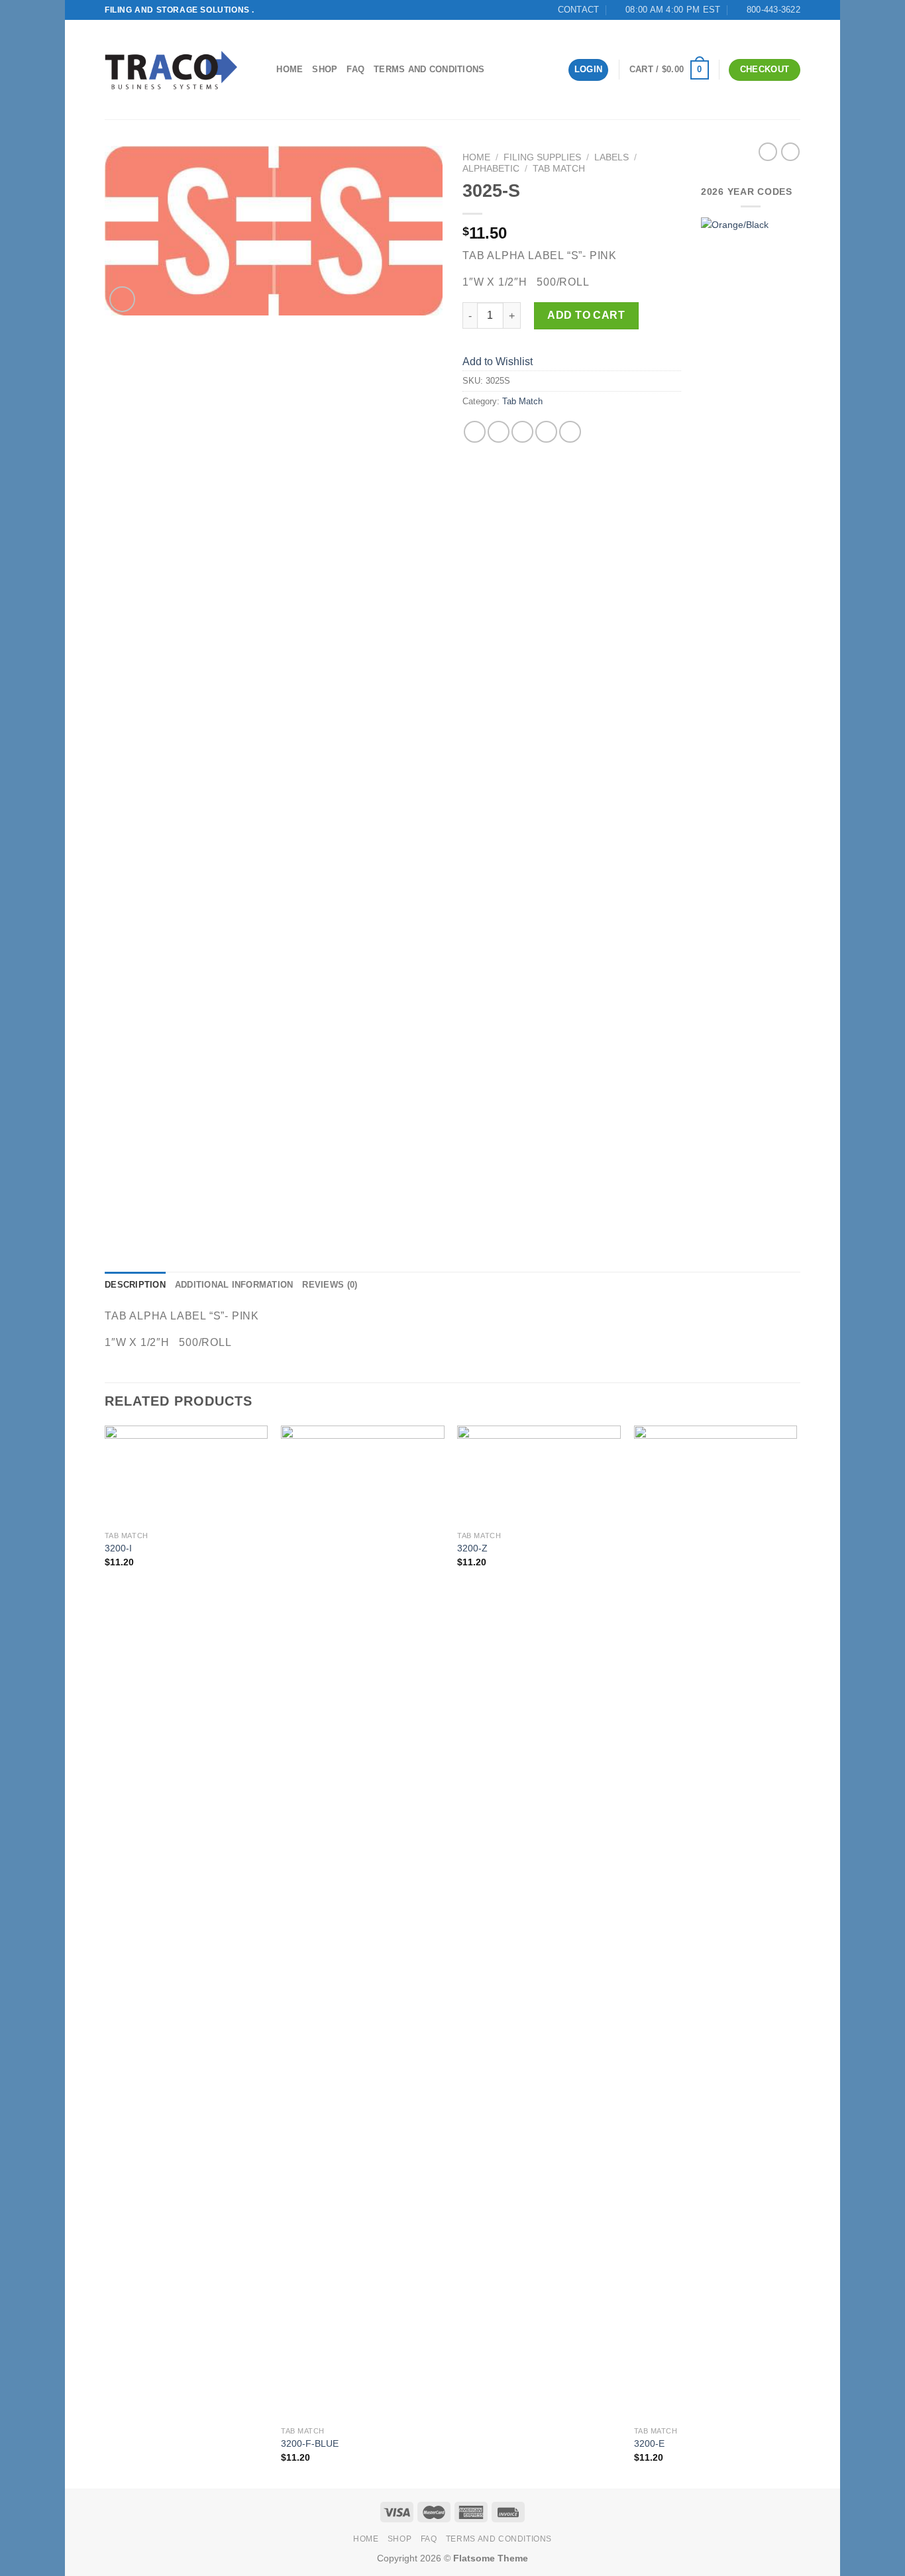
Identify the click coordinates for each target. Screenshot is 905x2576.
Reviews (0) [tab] (330, 1285)
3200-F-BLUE (310, 2443)
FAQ (355, 69)
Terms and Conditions (429, 69)
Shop (325, 69)
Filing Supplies (542, 157)
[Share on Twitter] (499, 432)
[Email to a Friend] (522, 432)
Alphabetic (491, 169)
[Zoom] (122, 299)
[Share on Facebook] (475, 432)
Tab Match (559, 169)
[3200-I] (186, 1475)
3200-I (118, 1548)
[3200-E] (716, 1923)
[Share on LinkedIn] (570, 432)
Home (290, 69)
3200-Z (472, 1548)
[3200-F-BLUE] (363, 1923)
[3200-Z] (539, 1475)
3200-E (649, 2443)
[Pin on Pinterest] (546, 432)
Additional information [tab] (234, 1285)
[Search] (262, 70)
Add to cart (586, 315)
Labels (612, 157)
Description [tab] (135, 1285)
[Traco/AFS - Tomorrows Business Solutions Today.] (171, 70)
